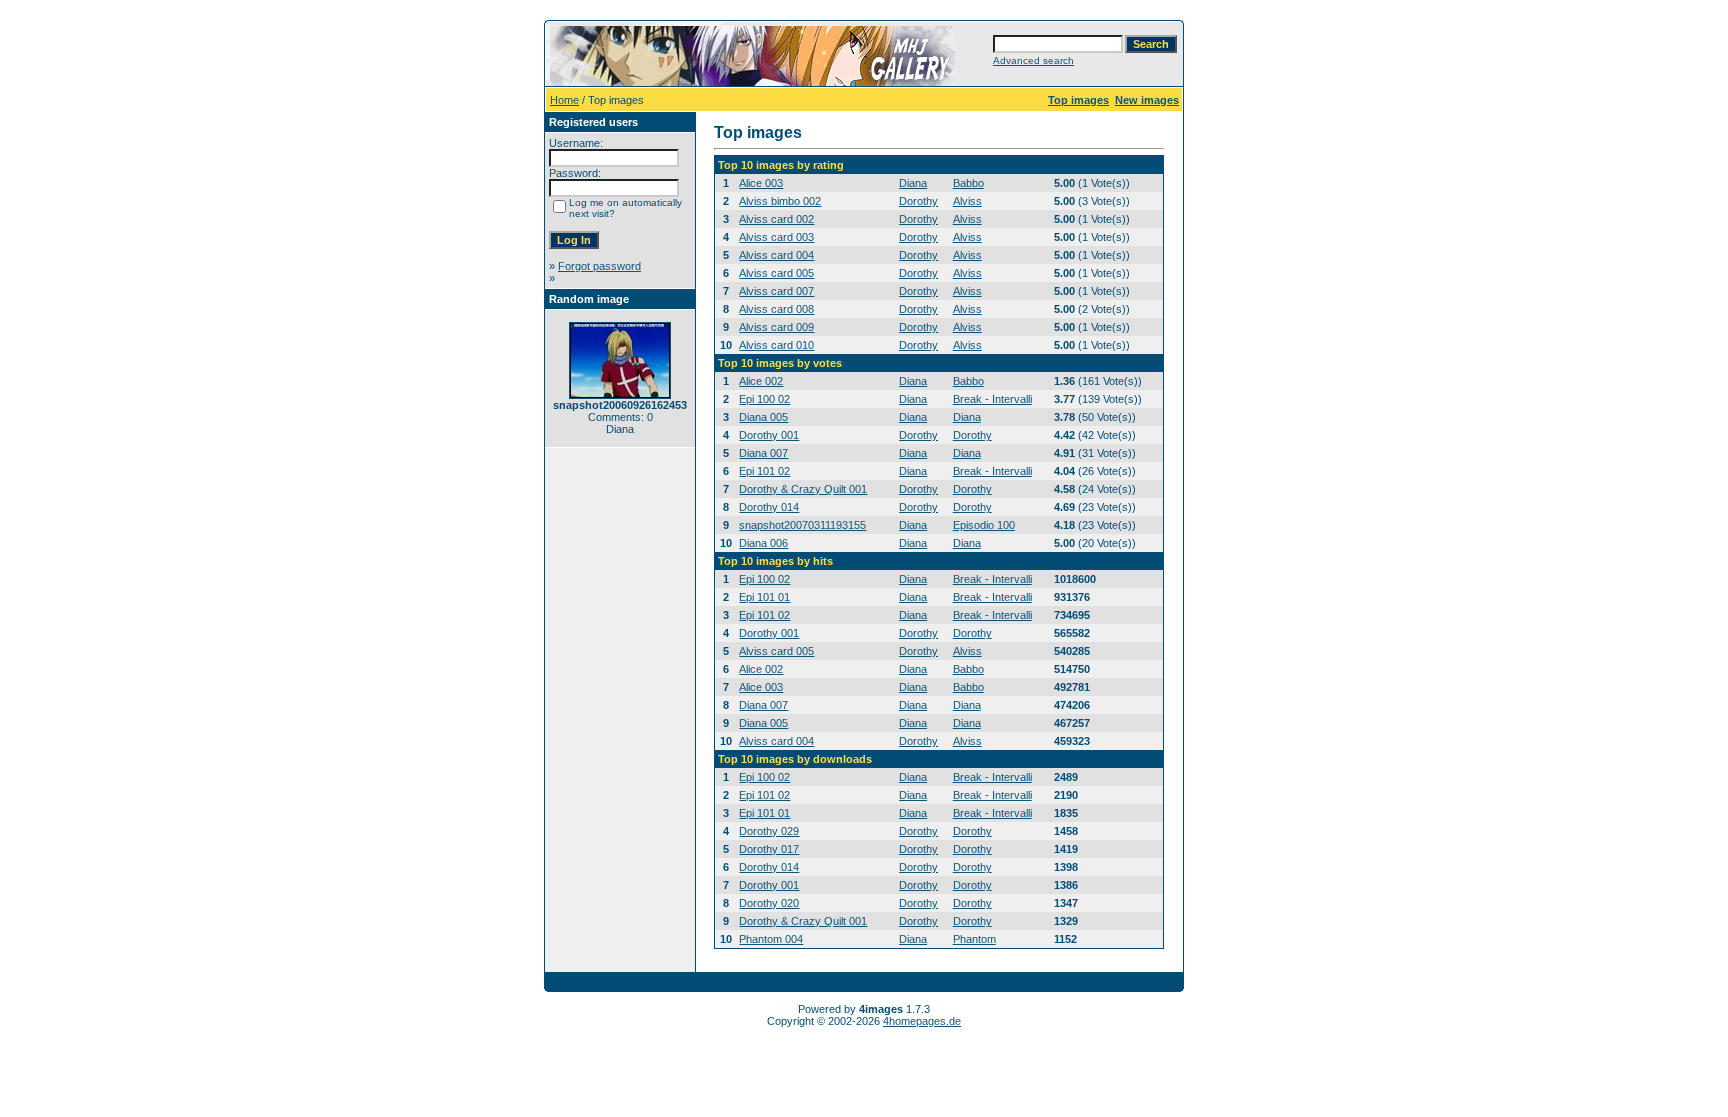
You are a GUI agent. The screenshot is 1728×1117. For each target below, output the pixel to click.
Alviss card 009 (776, 327)
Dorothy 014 (769, 507)
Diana (913, 183)
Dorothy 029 (769, 831)
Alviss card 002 (776, 219)
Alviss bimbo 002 (780, 201)
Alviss (967, 201)
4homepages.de (922, 1021)
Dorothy (918, 201)
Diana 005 (763, 417)
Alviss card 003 (776, 237)
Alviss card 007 (776, 291)
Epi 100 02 (764, 399)
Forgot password (599, 266)
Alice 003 (761, 183)
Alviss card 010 (776, 345)
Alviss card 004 (776, 255)
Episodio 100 (984, 525)
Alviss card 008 (776, 309)
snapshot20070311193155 (802, 525)
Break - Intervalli (992, 399)
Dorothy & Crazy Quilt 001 (803, 489)
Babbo (968, 183)
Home (564, 100)
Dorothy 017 (769, 849)
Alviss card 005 (776, 273)
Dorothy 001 (769, 435)
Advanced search (1033, 60)
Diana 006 (763, 543)
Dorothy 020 (769, 903)
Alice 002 (761, 381)
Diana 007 (763, 453)
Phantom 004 (771, 939)
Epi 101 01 (764, 597)
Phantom (974, 939)
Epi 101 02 (764, 471)
